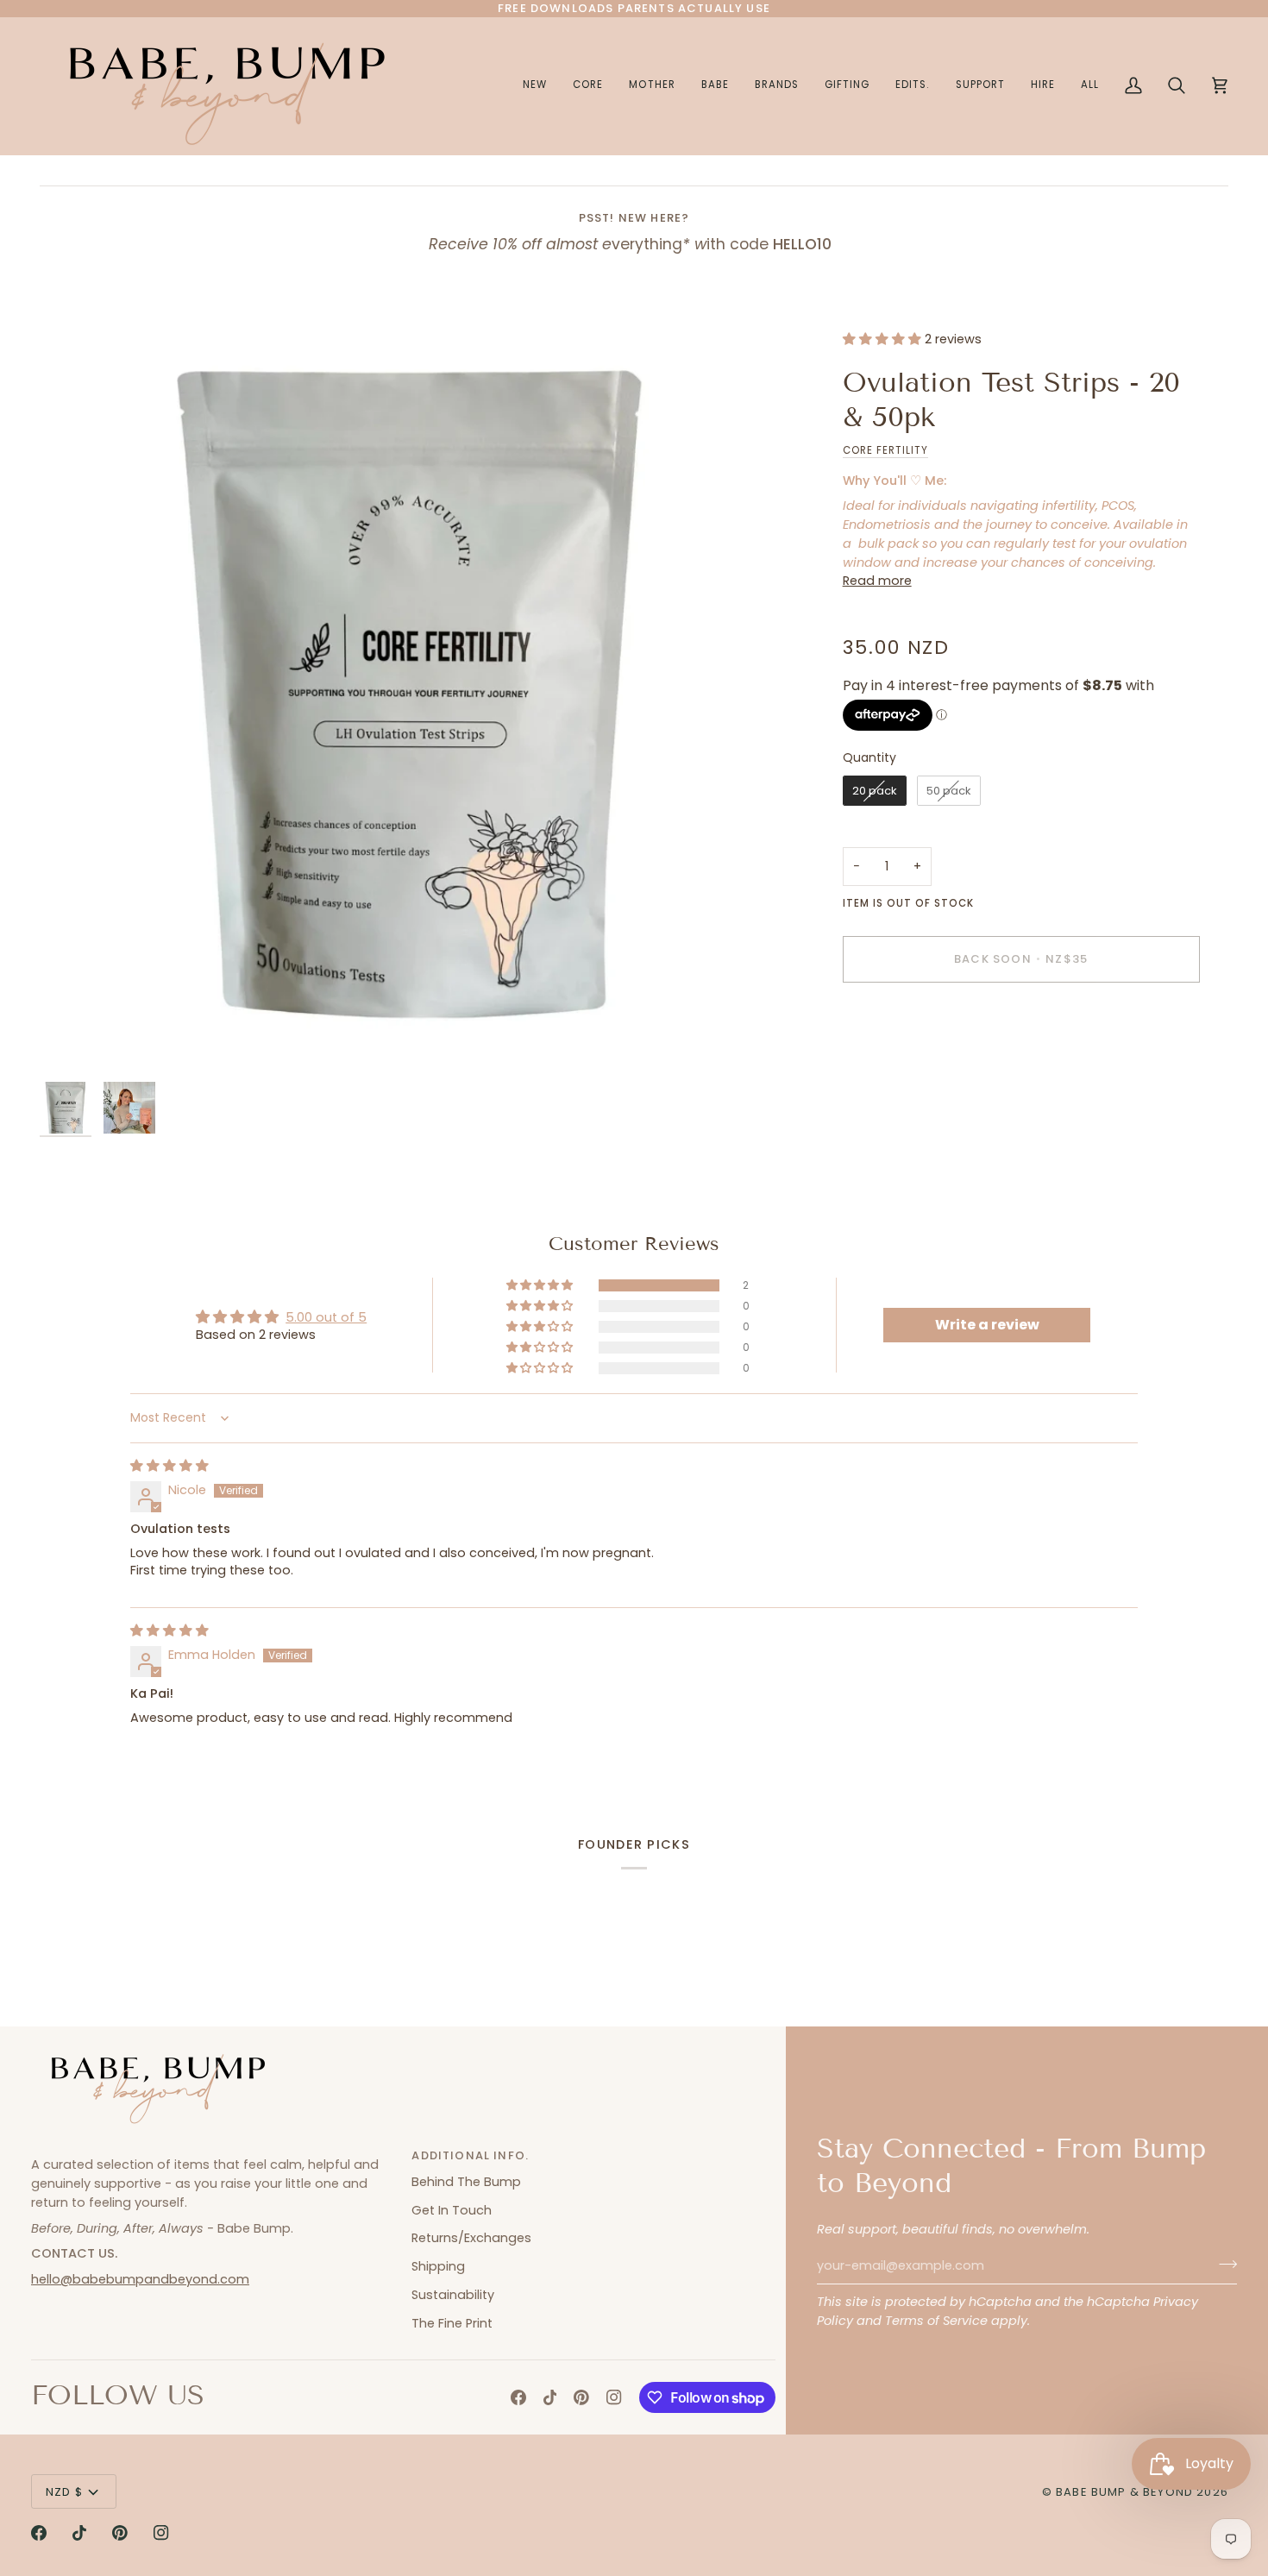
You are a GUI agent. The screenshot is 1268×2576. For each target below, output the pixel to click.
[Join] (1223, 2264)
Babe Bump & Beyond (1124, 2492)
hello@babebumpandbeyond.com (140, 2279)
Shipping (438, 2266)
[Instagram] (614, 2397)
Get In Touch (452, 2210)
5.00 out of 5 (326, 1317)
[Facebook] (518, 2397)
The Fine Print (452, 2323)
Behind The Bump (466, 2182)
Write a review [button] (987, 1325)
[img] (169, 1466)
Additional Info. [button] (470, 2155)
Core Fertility (886, 450)
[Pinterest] (581, 2397)
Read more (877, 581)
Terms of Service (936, 2321)
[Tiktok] (550, 2397)
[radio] (875, 791)
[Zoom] (411, 702)
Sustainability (453, 2295)
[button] (652, 86)
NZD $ (64, 2492)
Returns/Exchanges (471, 2238)
